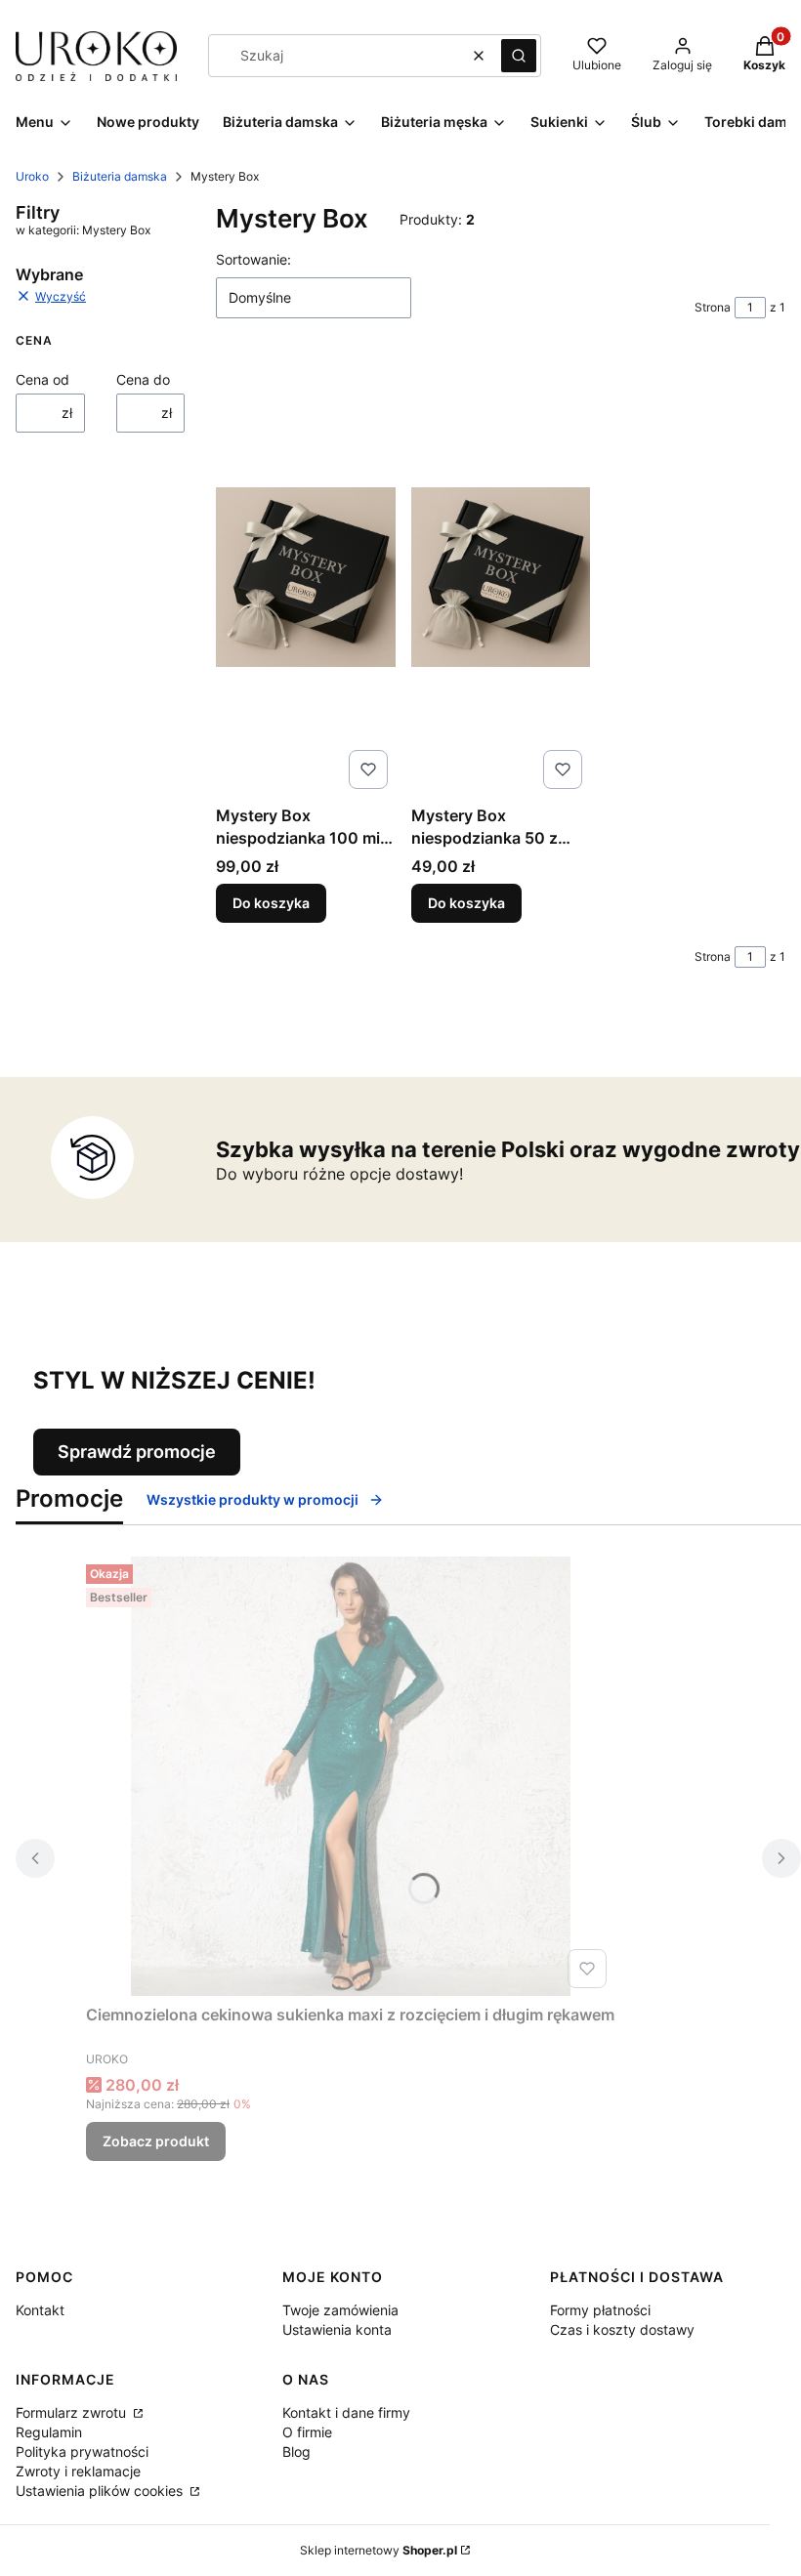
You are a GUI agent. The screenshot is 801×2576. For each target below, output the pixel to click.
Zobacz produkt (156, 2141)
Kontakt (40, 2310)
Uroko (32, 176)
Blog (296, 2451)
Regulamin (49, 2432)
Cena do (143, 379)
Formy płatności (600, 2310)
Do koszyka (271, 903)
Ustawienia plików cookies (101, 2491)
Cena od (42, 379)
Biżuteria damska (120, 176)
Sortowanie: (253, 259)
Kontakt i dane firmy (346, 2412)
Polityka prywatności (82, 2451)
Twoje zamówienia (340, 2310)
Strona (713, 307)
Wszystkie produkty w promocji (253, 1499)
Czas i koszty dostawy (622, 2329)
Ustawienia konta (337, 2329)
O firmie (307, 2432)
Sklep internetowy (379, 2550)
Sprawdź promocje (137, 1452)
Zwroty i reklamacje (78, 2471)
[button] (519, 56)
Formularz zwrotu (73, 2412)
